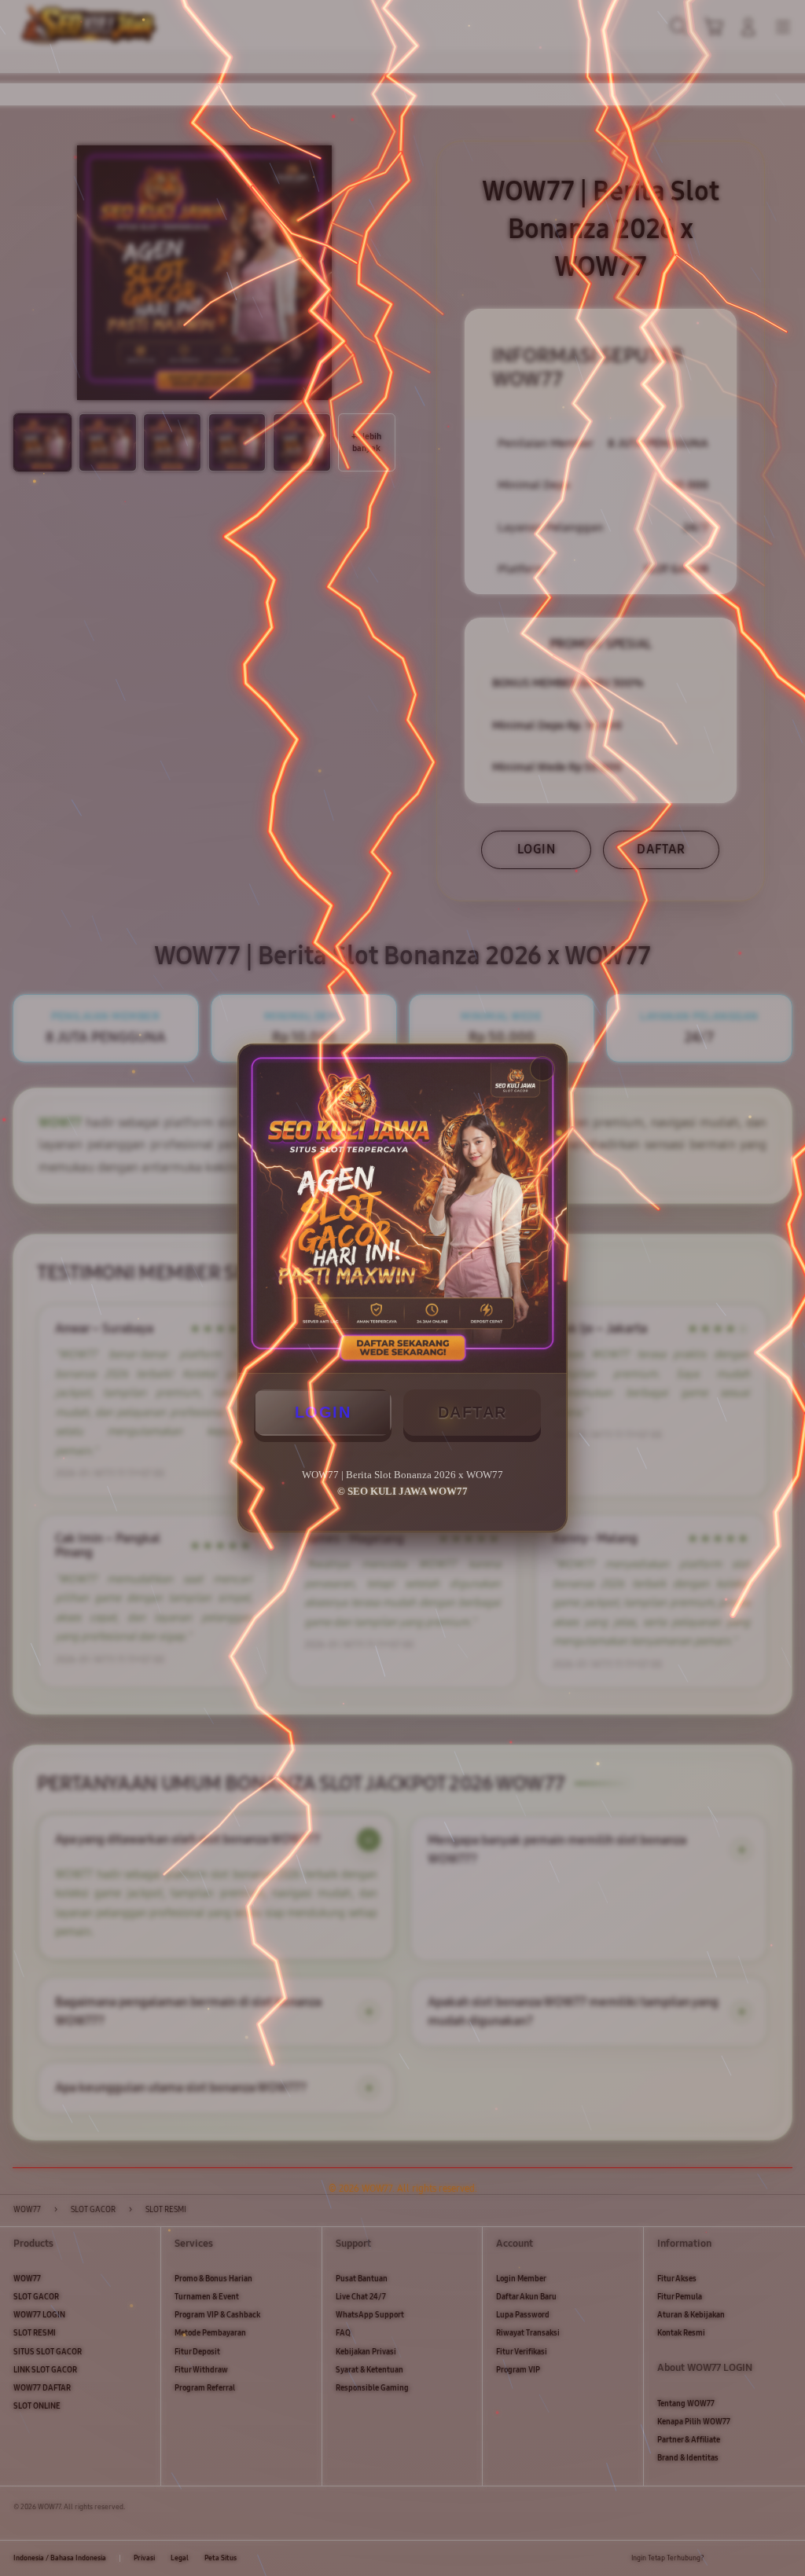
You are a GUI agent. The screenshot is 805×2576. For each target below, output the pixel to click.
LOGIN (323, 1412)
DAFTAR (472, 1412)
